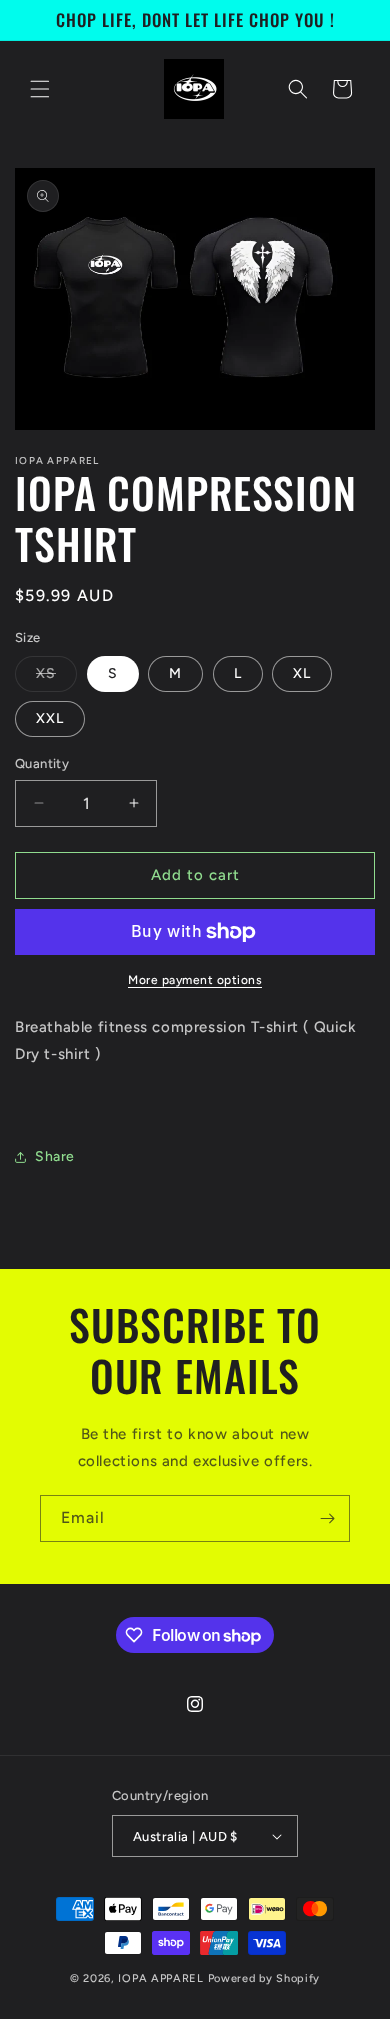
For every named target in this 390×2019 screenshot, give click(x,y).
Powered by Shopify (264, 1978)
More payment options (195, 980)
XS (56, 678)
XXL (50, 718)
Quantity (42, 763)
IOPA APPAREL (162, 1978)
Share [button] (55, 1156)
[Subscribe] (327, 1518)
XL (302, 673)
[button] (40, 89)
